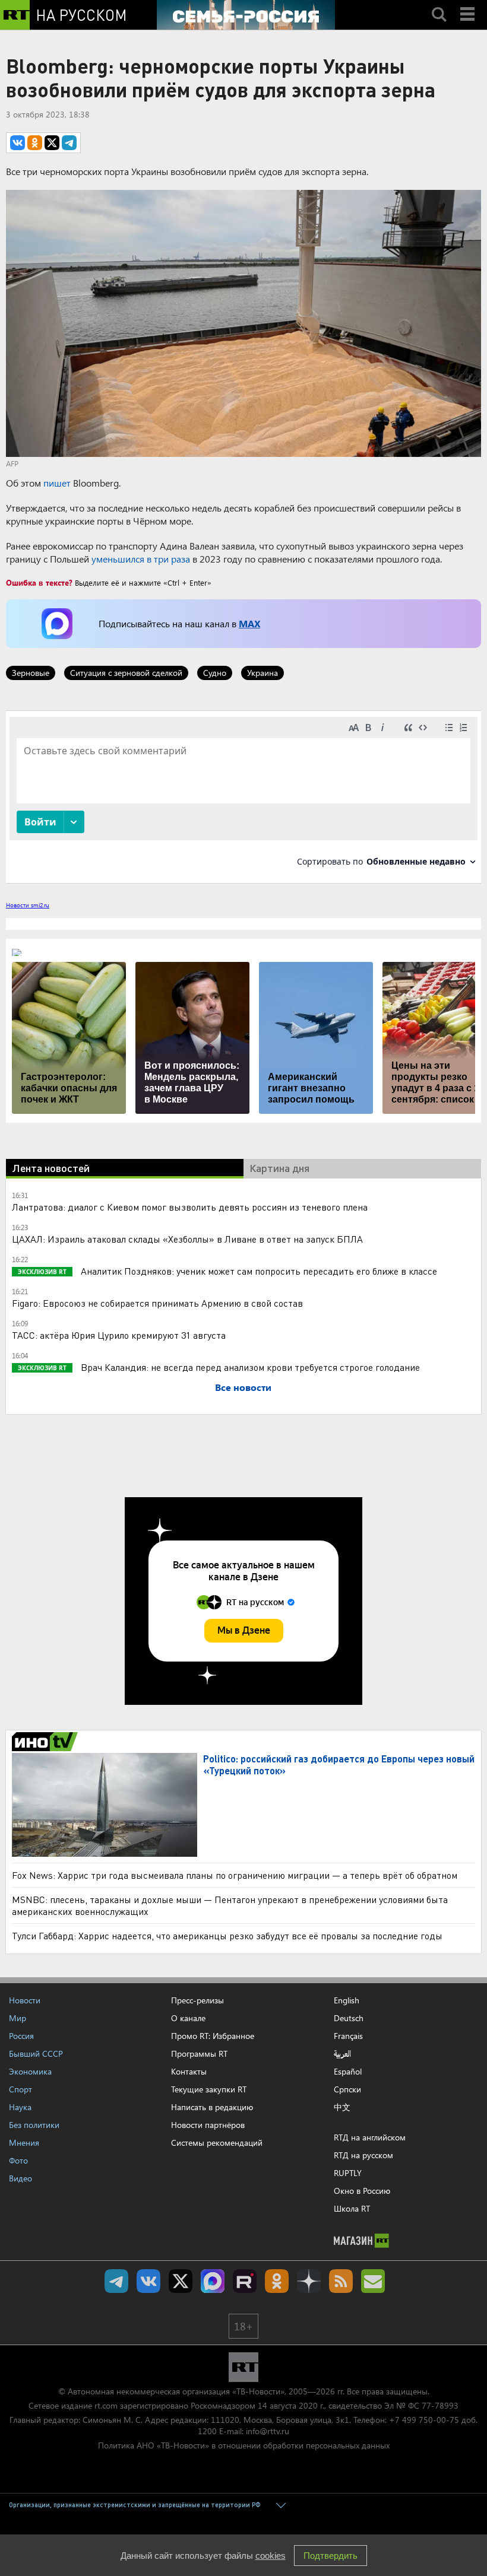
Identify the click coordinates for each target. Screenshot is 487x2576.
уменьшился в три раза (141, 559)
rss (341, 2281)
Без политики (34, 2125)
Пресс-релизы (197, 2000)
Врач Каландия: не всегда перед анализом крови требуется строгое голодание (249, 1367)
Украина (263, 673)
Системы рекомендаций (217, 2143)
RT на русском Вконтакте (148, 2281)
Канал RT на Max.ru (213, 2281)
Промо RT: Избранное (213, 2036)
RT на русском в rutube (245, 2281)
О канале (188, 2018)
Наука (20, 2107)
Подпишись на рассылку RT (373, 2281)
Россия (21, 2036)
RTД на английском (370, 2137)
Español (348, 2072)
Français (348, 2036)
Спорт (20, 2089)
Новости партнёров (208, 2125)
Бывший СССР (36, 2054)
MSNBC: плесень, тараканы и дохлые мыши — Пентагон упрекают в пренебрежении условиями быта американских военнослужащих (230, 1905)
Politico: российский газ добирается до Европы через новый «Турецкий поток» (339, 1765)
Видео (20, 2178)
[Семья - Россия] (246, 15)
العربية (342, 2054)
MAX (249, 623)
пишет (57, 483)
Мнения (24, 2143)
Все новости (243, 1387)
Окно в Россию (362, 2191)
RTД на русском (363, 2155)
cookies (271, 2556)
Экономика (30, 2071)
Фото (18, 2160)
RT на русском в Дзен (309, 2281)
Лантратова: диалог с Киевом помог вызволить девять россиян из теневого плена (190, 1207)
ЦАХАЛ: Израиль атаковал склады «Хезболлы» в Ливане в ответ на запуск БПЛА (187, 1239)
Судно (215, 673)
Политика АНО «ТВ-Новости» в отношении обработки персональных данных (244, 2445)
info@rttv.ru (268, 2431)
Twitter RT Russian (181, 2281)
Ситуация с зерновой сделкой (126, 673)
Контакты (189, 2071)
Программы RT (199, 2054)
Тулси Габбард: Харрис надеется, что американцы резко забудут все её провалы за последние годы (227, 1935)
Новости (25, 2000)
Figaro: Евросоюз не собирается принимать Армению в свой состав (157, 1303)
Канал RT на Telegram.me (116, 2281)
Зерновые (31, 673)
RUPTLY (348, 2173)
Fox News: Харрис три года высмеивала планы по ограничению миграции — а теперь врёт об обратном (235, 1875)
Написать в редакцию (212, 2107)
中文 (342, 2107)
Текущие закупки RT (209, 2089)
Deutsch (349, 2018)
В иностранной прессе (47, 1742)
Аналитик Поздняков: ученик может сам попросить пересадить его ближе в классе (258, 1271)
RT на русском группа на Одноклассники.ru (277, 2281)
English (347, 2000)
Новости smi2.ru (28, 905)
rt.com (106, 2405)
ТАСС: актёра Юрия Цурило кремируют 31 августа (119, 1335)
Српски (347, 2089)
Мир (18, 2018)
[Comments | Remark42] (243, 796)
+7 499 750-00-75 (424, 2420)
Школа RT (352, 2208)
